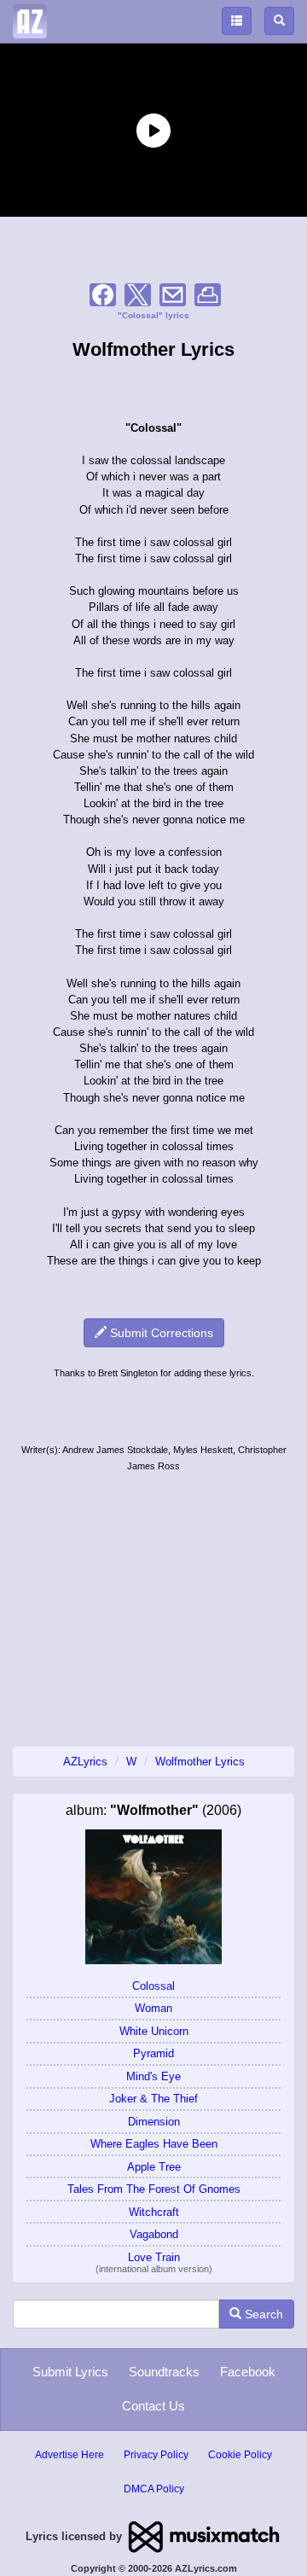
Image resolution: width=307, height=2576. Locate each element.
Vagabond (154, 2234)
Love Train (154, 2257)
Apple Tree (154, 2167)
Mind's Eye (153, 2076)
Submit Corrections (160, 1333)
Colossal (153, 1986)
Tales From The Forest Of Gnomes (154, 2189)
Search (262, 2314)
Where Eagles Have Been (154, 2144)
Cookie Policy (240, 2455)
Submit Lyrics (70, 2372)
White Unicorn (154, 2031)
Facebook (248, 2372)
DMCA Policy (154, 2489)
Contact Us (153, 2406)
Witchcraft (154, 2212)
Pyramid (153, 2053)
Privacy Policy (156, 2455)
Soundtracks (164, 2372)
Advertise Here (70, 2455)
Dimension (154, 2122)
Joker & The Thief (153, 2099)
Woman (153, 2008)
